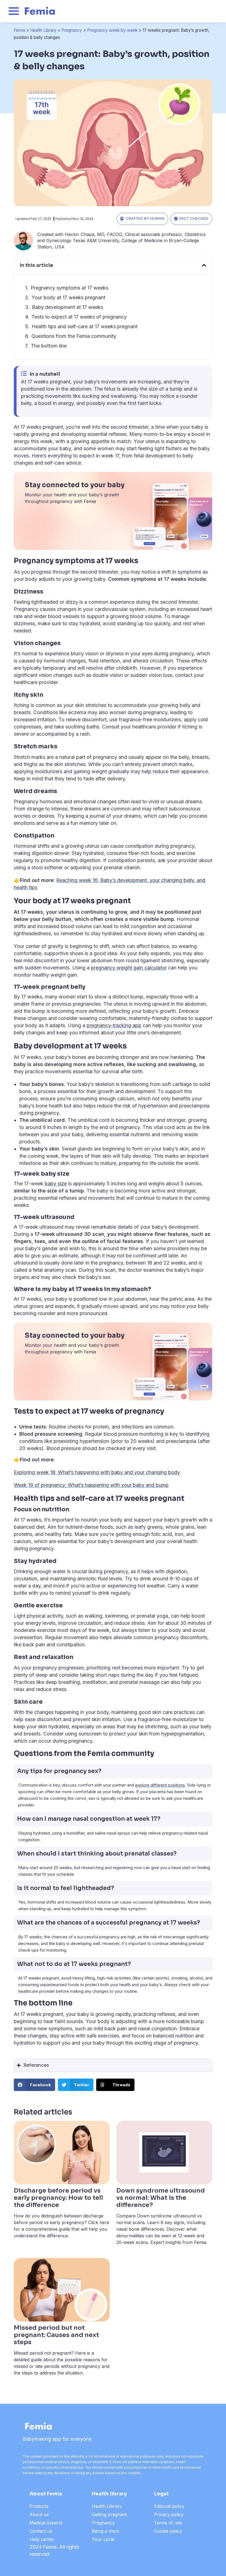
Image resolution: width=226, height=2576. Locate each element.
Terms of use (168, 2523)
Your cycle (103, 2539)
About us (39, 2514)
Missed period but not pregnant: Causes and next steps (56, 2335)
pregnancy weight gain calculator (129, 968)
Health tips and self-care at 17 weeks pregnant (85, 326)
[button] (204, 265)
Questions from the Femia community (74, 336)
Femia (19, 30)
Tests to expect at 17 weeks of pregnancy (79, 317)
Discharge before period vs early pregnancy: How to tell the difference (58, 2198)
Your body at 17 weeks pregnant (68, 297)
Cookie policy (168, 2531)
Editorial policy (169, 2506)
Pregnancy (72, 30)
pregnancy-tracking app (114, 1025)
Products (39, 2506)
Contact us (41, 2531)
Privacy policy (169, 2514)
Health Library (43, 30)
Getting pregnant (109, 2514)
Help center (42, 2539)
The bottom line (49, 346)
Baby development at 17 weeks (68, 307)
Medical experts (46, 2523)
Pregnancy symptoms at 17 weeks (69, 288)
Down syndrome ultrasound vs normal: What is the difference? (161, 2198)
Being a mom (105, 2531)
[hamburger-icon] (14, 12)
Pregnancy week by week (112, 30)
